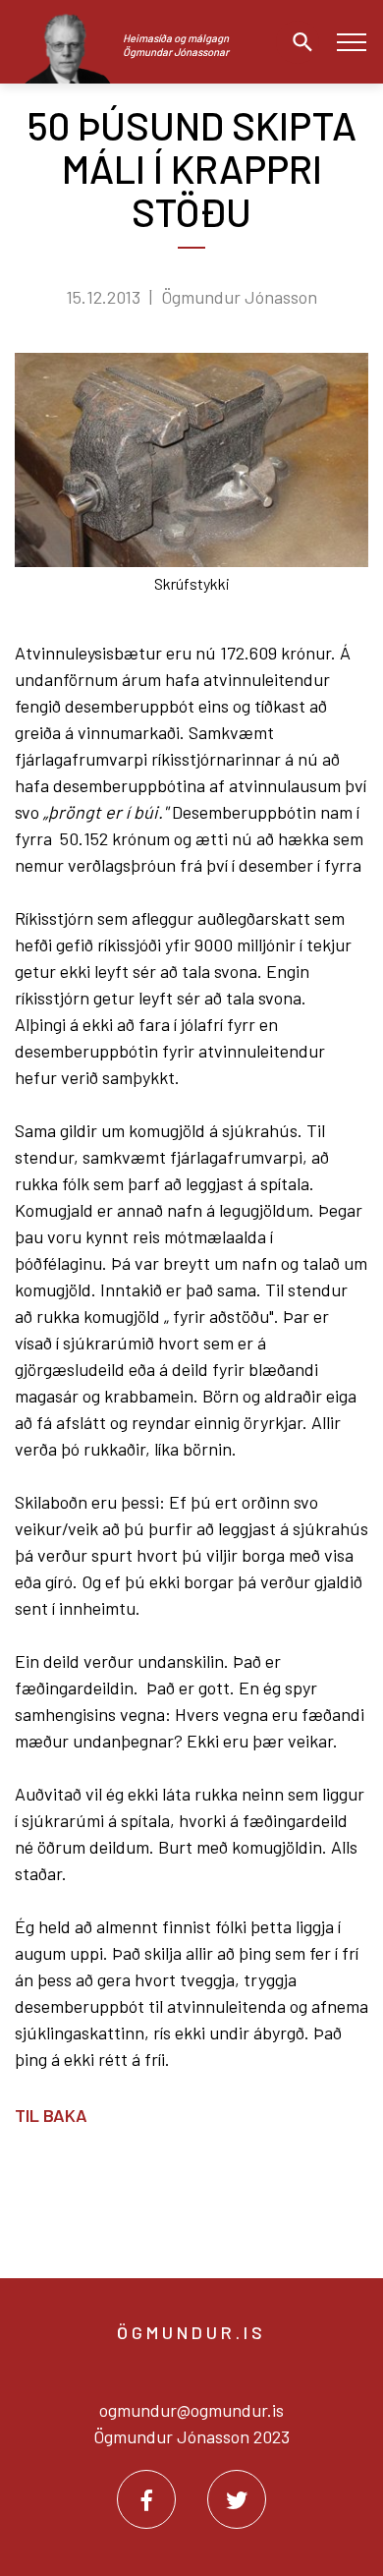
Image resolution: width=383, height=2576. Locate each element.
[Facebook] (146, 2499)
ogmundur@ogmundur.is (191, 2410)
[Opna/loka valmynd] (351, 42)
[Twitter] (237, 2499)
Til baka (51, 2115)
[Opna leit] (298, 42)
